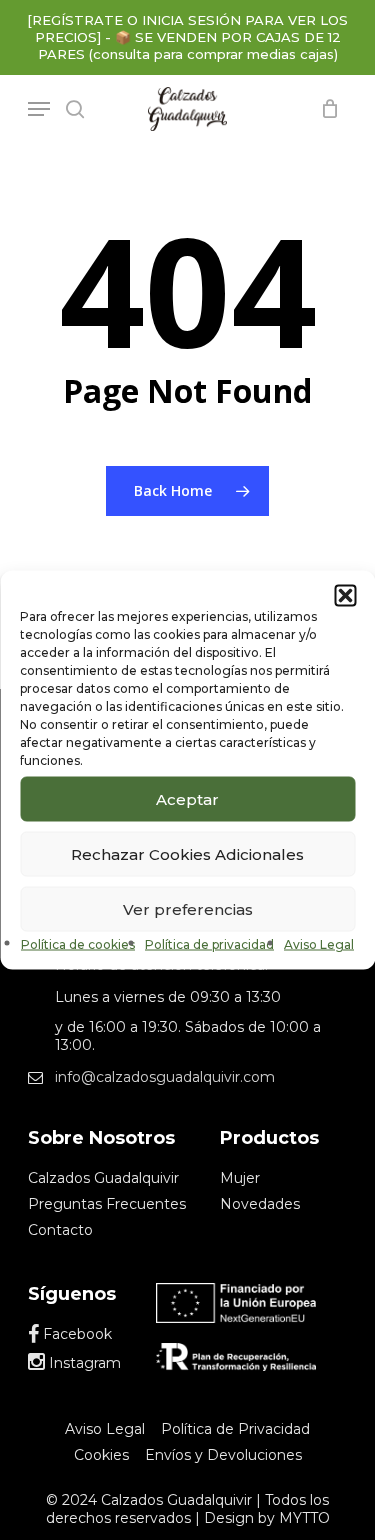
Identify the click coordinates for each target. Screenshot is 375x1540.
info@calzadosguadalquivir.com (165, 1077)
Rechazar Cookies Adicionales (187, 853)
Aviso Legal (319, 944)
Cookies (101, 1455)
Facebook (75, 1334)
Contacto (60, 1230)
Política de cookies (78, 944)
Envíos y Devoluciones (223, 1455)
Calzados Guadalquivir (103, 1178)
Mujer (240, 1178)
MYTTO (304, 1518)
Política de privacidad (209, 944)
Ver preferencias (188, 908)
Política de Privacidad (235, 1429)
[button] (345, 596)
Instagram (83, 1363)
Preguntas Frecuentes (107, 1204)
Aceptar (187, 798)
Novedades (260, 1204)
